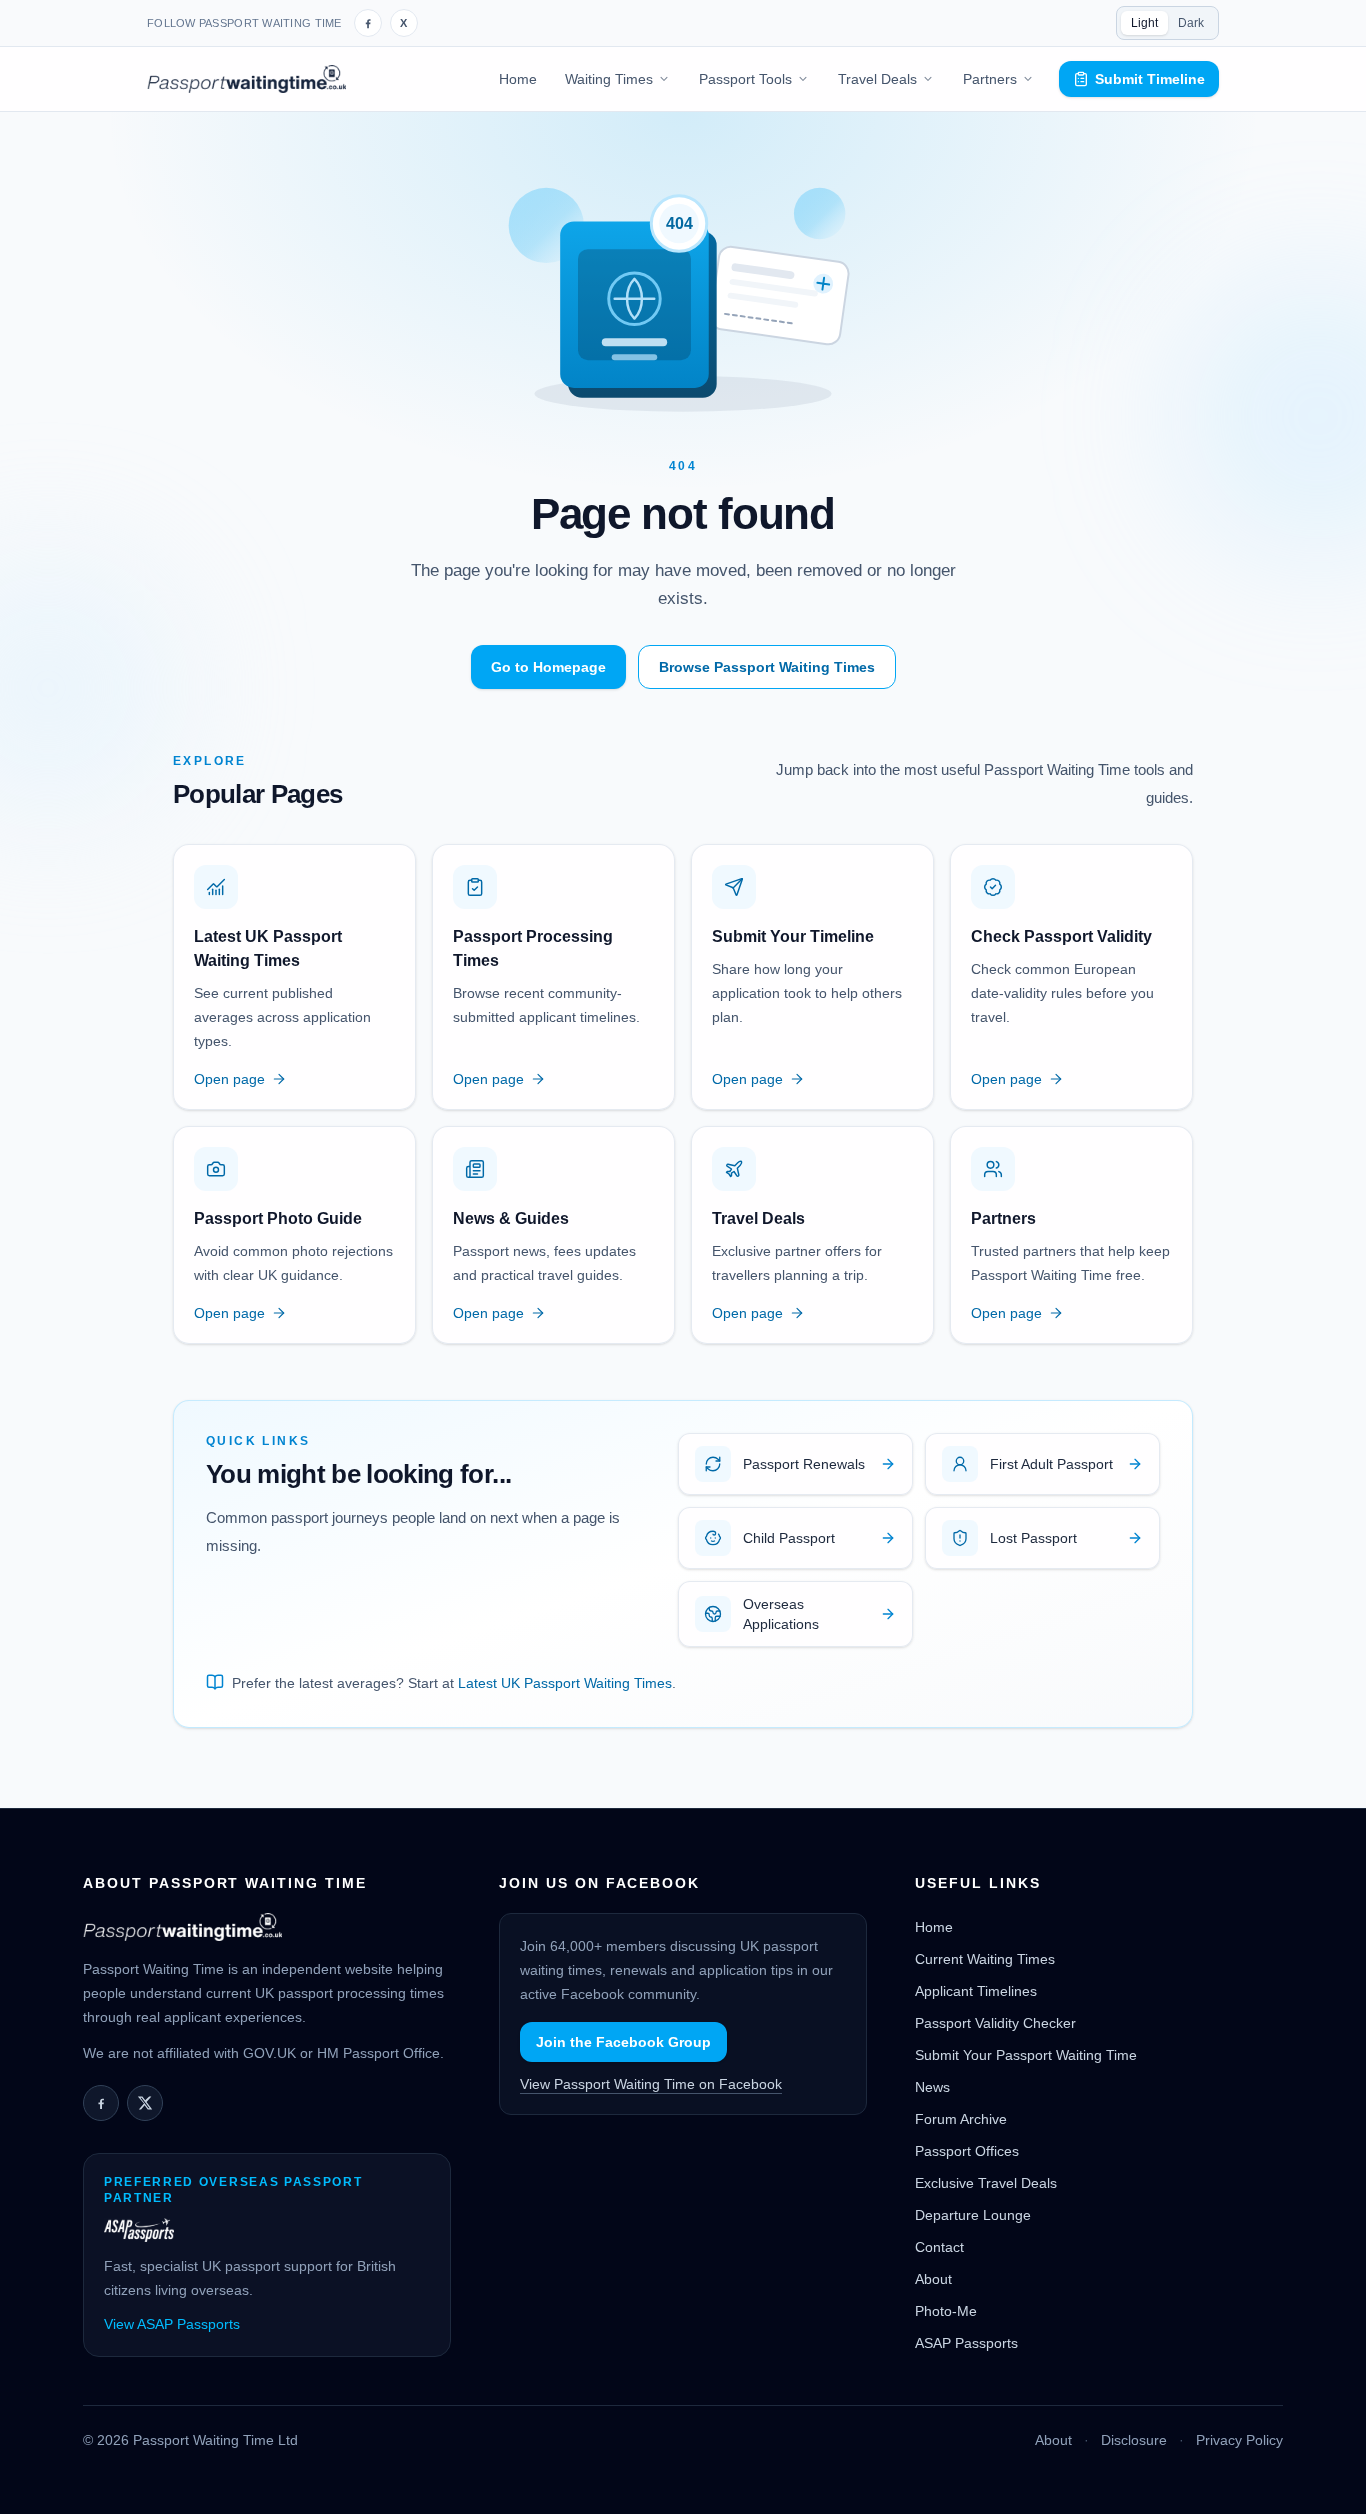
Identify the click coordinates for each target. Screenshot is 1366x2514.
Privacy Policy (1239, 2440)
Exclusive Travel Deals (986, 2183)
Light (1144, 23)
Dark (1191, 23)
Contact (939, 2247)
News (932, 2087)
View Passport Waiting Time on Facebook (651, 2084)
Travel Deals (877, 79)
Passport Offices (967, 2151)
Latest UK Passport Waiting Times (565, 1683)
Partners (990, 79)
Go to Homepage (548, 667)
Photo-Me (946, 2311)
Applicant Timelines (976, 1991)
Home (518, 79)
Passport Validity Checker (995, 2023)
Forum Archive (961, 2119)
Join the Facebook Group (623, 2042)
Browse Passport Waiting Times (767, 667)
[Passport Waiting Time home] (246, 79)
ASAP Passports (966, 2343)
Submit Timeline (1150, 79)
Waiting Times (609, 79)
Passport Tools (745, 79)
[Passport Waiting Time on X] (145, 2103)
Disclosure (1134, 2440)
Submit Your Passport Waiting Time (1026, 2055)
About (933, 2279)
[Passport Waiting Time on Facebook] (368, 23)
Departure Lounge (973, 2215)
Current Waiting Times (985, 1959)
